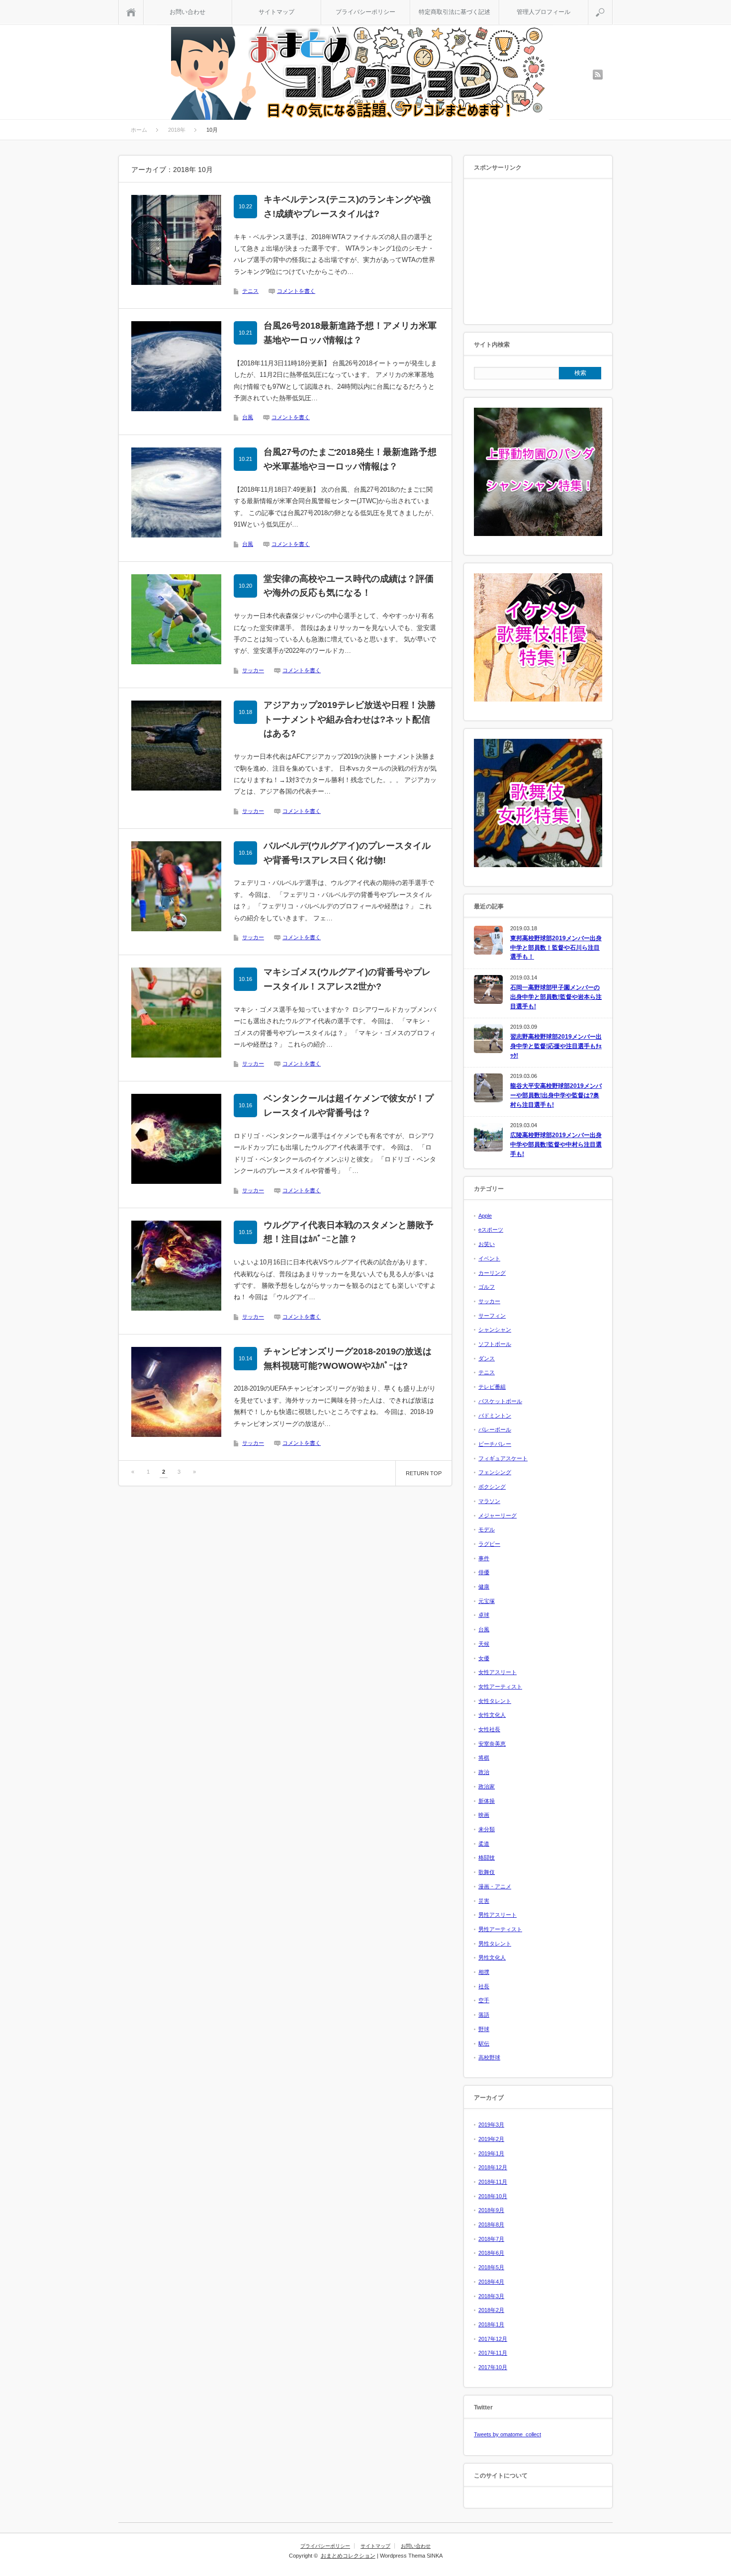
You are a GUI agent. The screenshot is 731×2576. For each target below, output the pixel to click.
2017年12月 (493, 2339)
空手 (484, 2000)
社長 (484, 1986)
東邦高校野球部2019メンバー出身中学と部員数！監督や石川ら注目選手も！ (556, 947)
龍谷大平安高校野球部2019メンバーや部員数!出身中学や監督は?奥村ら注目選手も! (556, 1095)
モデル (487, 1529)
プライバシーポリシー (365, 12)
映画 (484, 1815)
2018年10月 (493, 2196)
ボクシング (492, 1487)
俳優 (484, 1572)
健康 (484, 1587)
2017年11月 (493, 2353)
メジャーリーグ (498, 1515)
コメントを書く (296, 291)
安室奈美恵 (492, 1744)
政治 (484, 1772)
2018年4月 (491, 2282)
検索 (612, 5)
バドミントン (495, 1416)
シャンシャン (495, 1330)
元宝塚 (487, 1601)
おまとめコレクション (348, 2556)
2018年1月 (491, 2324)
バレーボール (495, 1429)
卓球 (484, 1615)
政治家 (487, 1786)
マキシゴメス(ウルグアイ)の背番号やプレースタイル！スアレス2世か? (347, 979)
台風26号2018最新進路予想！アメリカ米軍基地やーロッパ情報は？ (350, 333)
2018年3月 (491, 2296)
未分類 (487, 1829)
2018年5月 (491, 2267)
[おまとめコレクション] (360, 75)
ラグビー (489, 1544)
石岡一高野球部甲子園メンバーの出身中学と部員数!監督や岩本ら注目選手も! (556, 997)
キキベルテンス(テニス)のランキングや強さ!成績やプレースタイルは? (347, 207)
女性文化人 (492, 1715)
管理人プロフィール (544, 12)
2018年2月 (491, 2310)
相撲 (484, 1972)
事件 (484, 1558)
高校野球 (489, 2057)
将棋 (484, 1758)
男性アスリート (498, 1915)
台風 (248, 417)
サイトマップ (276, 12)
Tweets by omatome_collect (507, 2434)
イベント (489, 1258)
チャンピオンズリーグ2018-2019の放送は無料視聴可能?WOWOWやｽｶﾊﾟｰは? (348, 1359)
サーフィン (492, 1316)
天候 (484, 1644)
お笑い (487, 1244)
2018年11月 (493, 2182)
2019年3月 (491, 2125)
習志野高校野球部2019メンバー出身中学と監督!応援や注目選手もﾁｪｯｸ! (556, 1046)
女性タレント (495, 1701)
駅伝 (484, 2043)
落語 (484, 2015)
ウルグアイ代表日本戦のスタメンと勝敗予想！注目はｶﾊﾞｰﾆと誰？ (349, 1232)
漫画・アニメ (495, 1886)
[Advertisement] (538, 252)
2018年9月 (491, 2210)
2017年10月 (493, 2367)
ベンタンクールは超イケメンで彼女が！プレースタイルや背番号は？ (349, 1106)
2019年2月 (491, 2139)
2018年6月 (491, 2253)
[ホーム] (131, 12)
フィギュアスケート (503, 1458)
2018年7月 (491, 2239)
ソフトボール (495, 1344)
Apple (485, 1216)
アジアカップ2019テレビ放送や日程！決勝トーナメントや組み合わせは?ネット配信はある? (350, 719)
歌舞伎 (487, 1872)
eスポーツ (491, 1230)
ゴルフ (487, 1287)
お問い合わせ (187, 12)
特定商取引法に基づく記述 (455, 12)
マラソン (489, 1501)
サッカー (253, 670)
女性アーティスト (500, 1687)
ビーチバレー (495, 1444)
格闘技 (487, 1858)
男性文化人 (492, 1957)
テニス (250, 291)
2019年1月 (491, 2153)
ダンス (487, 1358)
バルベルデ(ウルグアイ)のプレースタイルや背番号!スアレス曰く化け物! (347, 853)
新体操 (487, 1801)
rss (598, 75)
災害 (484, 1901)
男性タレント (495, 1944)
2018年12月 (493, 2167)
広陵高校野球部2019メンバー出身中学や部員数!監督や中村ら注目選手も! (556, 1144)
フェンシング (495, 1472)
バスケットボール (500, 1401)
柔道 (484, 1844)
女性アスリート (498, 1672)
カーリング (492, 1273)
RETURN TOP (424, 1473)
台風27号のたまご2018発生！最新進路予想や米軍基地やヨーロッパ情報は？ (350, 459)
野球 (484, 2029)
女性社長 (489, 1729)
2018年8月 (491, 2224)
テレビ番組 (492, 1387)
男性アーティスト (500, 1929)
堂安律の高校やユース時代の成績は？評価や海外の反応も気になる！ (349, 586)
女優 (484, 1658)
